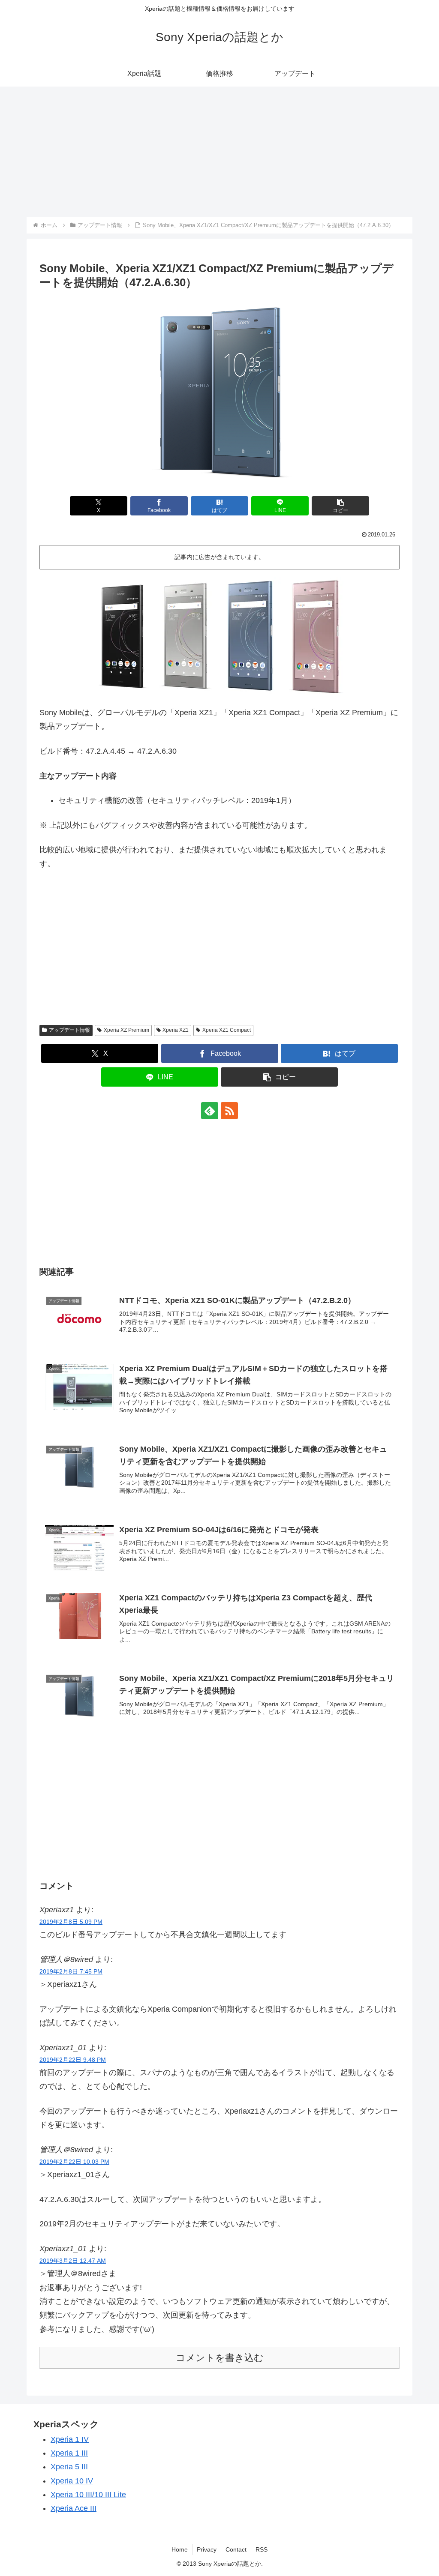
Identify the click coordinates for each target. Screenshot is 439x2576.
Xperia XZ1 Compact (227, 1030)
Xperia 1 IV (70, 2439)
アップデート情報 (69, 1030)
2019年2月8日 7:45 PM (71, 1971)
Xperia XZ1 (176, 1030)
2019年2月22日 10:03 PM (74, 2162)
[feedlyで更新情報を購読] (210, 1111)
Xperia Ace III (74, 2508)
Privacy (207, 2549)
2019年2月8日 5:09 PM (71, 1922)
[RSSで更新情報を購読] (229, 1111)
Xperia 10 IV (72, 2481)
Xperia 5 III (69, 2467)
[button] (340, 506)
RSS (262, 2549)
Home (180, 2549)
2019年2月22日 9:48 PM (73, 2060)
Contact (236, 2549)
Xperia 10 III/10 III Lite (88, 2495)
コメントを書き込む (220, 2358)
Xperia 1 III (69, 2453)
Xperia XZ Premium (126, 1030)
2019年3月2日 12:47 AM (73, 2261)
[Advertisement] (219, 152)
